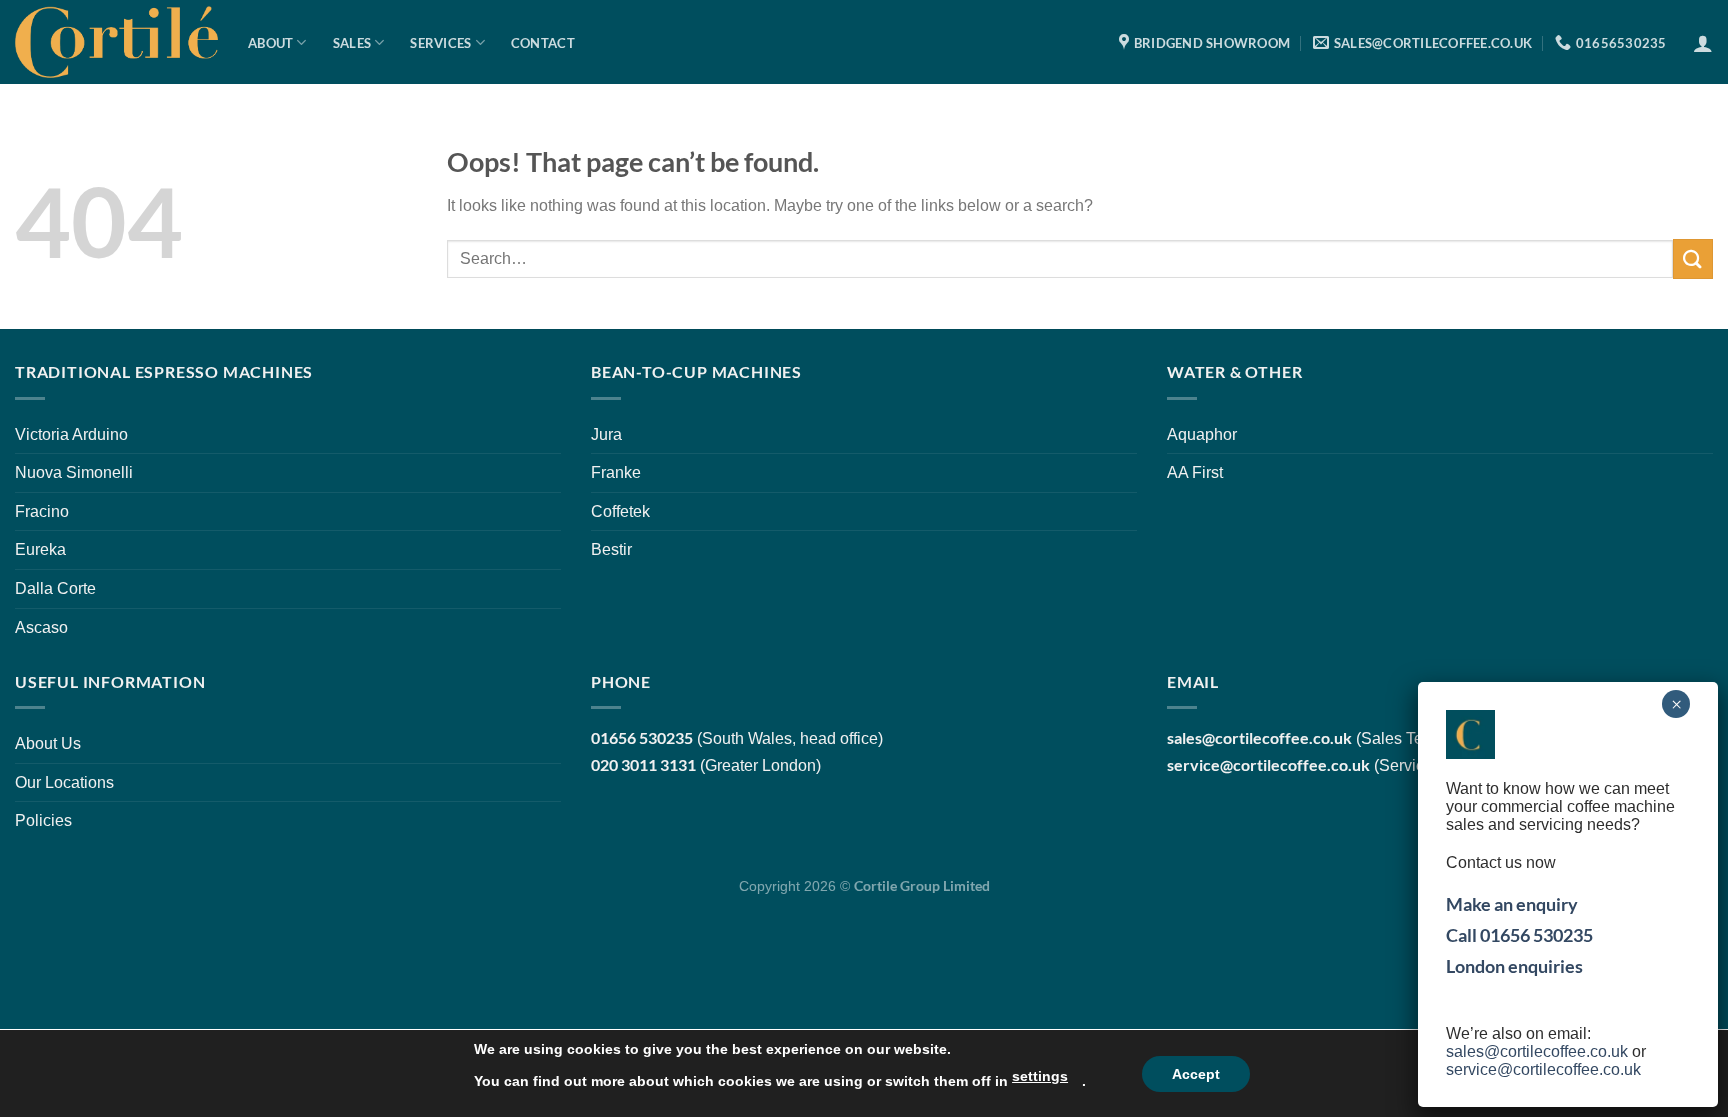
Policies (43, 820)
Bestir (611, 549)
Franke (616, 472)
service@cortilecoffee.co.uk (1268, 764)
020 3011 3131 (643, 764)
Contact (543, 43)
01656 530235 (642, 737)
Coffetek (620, 511)
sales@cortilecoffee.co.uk (1537, 1051)
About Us (48, 743)
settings (1040, 1076)
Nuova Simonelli (74, 472)
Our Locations (64, 782)
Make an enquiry (1512, 904)
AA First (1195, 472)
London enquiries (1514, 966)
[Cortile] (116, 41)
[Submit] (1693, 258)
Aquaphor (1202, 434)
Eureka (40, 549)
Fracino (42, 511)
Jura (606, 434)
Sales (352, 43)
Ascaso (41, 627)
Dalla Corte (55, 588)
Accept (1196, 1074)
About (270, 43)
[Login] (1703, 43)
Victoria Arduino (71, 434)
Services (440, 43)
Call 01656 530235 (1519, 935)
